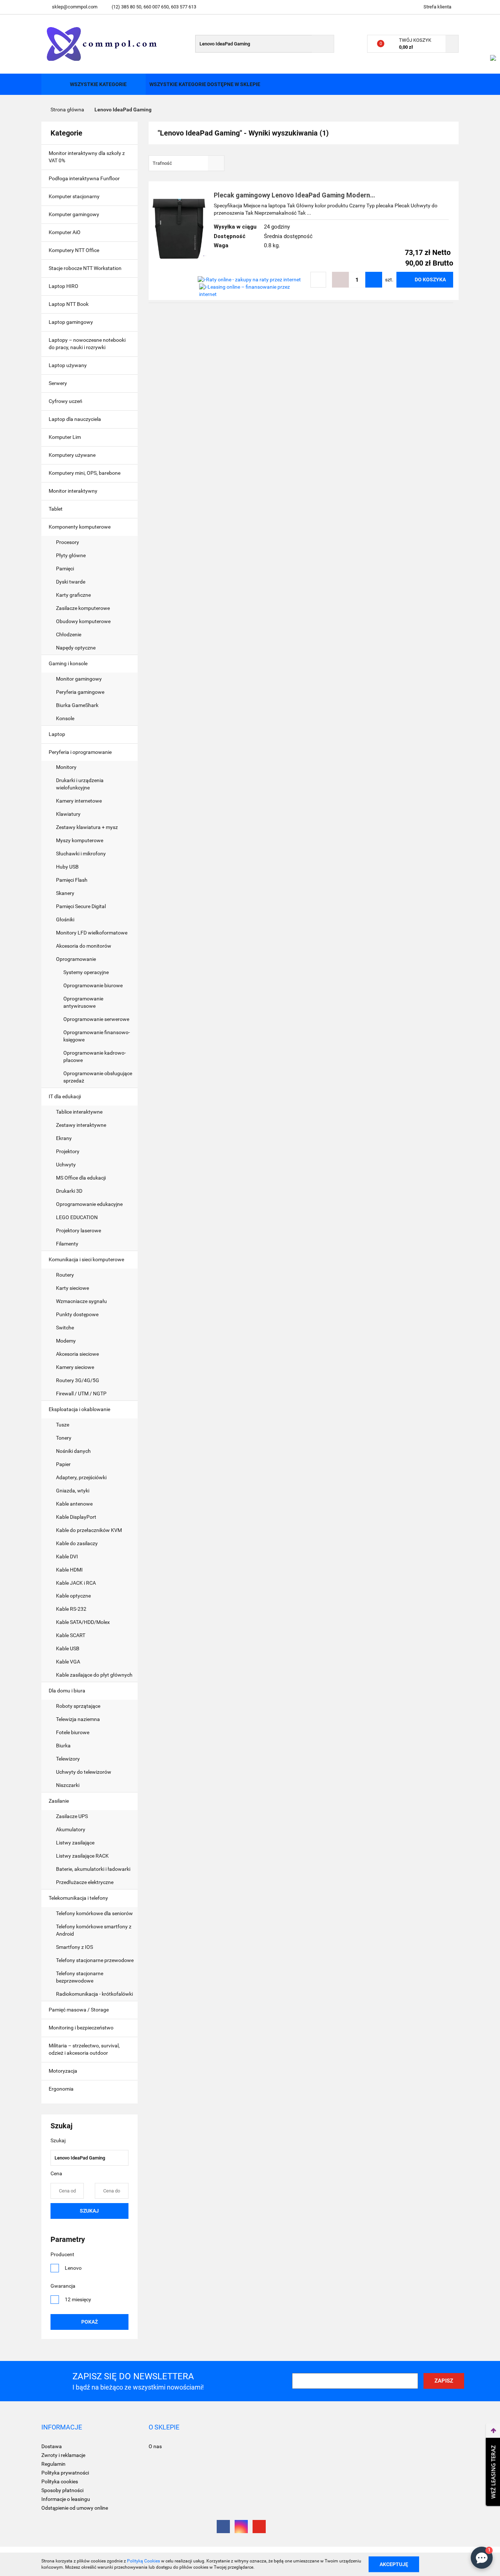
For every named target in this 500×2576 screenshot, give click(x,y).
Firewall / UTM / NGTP (81, 1394)
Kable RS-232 (71, 1609)
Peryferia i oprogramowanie (81, 752)
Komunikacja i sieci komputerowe (87, 1259)
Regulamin (53, 2464)
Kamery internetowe (79, 801)
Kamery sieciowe (75, 1367)
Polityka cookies (60, 2481)
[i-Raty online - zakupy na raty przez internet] (249, 280)
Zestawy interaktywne (81, 1125)
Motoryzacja (64, 2071)
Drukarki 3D (69, 1191)
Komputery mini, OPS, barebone (85, 473)
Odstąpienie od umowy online (75, 2508)
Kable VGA (68, 1662)
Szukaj (89, 2211)
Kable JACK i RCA (76, 1583)
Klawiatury (68, 814)
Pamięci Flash (72, 880)
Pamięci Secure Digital (81, 906)
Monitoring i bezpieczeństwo (82, 2028)
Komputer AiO (65, 232)
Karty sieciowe (72, 1288)
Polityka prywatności (65, 2473)
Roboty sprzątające (78, 1706)
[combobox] (186, 163)
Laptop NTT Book (69, 304)
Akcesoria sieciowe (77, 1354)
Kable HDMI (69, 1570)
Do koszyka (430, 280)
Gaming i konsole (69, 663)
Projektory (68, 1151)
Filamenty (67, 1244)
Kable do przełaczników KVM (89, 1530)
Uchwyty (66, 1165)
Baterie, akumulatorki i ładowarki (94, 1869)
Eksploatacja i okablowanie (80, 1409)
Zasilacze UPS (72, 1816)
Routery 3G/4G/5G (78, 1380)
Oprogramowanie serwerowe (96, 1019)
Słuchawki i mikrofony (81, 854)
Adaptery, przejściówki (81, 1477)
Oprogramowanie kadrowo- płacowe (95, 1056)
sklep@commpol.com (75, 7)
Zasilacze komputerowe (83, 608)
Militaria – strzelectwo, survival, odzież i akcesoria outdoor (84, 2049)
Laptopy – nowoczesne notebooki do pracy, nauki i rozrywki (87, 344)
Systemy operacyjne (86, 972)
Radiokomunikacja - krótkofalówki (94, 1994)
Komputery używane (72, 455)
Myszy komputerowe (80, 840)
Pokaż (89, 2322)
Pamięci (66, 569)
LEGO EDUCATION (77, 1217)
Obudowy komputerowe (83, 621)
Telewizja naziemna (78, 1719)
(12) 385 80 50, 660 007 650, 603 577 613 (154, 7)
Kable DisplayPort (76, 1517)
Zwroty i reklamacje (63, 2455)
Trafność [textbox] (162, 163)
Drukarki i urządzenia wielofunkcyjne (80, 784)
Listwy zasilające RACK (82, 1856)
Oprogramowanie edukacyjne (89, 1204)
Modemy (66, 1341)
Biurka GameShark (77, 705)
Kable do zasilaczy (77, 1543)
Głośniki (65, 919)
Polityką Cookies (143, 2561)
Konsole (66, 718)
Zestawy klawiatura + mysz (87, 827)
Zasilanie (59, 1801)
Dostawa (52, 2446)
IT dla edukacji (65, 1096)
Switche (65, 1328)
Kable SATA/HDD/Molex (83, 1622)
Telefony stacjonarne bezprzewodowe (80, 1977)
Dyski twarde (71, 582)
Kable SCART (71, 1635)
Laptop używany (68, 365)
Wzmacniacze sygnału (81, 1301)
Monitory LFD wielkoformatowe (92, 933)
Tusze (63, 1425)
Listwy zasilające (75, 1843)
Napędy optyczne (76, 648)
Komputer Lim (65, 437)
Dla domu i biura (68, 1691)
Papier (63, 1464)
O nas (155, 2446)
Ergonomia (62, 2089)
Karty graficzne (74, 595)
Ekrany (64, 1138)
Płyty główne (71, 555)
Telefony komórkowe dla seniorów (94, 1913)
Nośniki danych (73, 1451)
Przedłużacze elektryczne (85, 1882)
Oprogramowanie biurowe (93, 985)
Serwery (58, 383)
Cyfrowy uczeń (66, 401)
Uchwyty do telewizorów (84, 1772)
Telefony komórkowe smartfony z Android (94, 1930)
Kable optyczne (73, 1596)
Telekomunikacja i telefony (79, 1898)
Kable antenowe (74, 1504)
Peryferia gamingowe (80, 692)
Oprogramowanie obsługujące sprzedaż (98, 1077)
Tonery (64, 1438)
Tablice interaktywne (79, 1112)
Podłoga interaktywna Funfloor (84, 178)
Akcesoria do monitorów (84, 946)
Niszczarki (68, 1785)
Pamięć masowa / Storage (79, 2010)
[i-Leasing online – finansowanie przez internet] (253, 290)
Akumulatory (71, 1829)
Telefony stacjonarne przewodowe (95, 1960)
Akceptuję (394, 2564)
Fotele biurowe (73, 1732)
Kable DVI (67, 1557)
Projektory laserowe (79, 1230)
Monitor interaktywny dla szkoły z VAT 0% (87, 157)
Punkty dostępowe (77, 1314)
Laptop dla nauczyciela (75, 419)
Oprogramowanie (77, 959)
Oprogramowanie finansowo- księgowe (97, 1036)
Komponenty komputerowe (80, 527)
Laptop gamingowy (71, 322)
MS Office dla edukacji (81, 1178)
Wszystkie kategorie (98, 84)
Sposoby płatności (62, 2490)
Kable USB (68, 1648)
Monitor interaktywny (73, 491)
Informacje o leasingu (66, 2499)
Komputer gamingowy (74, 214)
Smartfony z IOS (74, 1947)
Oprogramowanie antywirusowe (83, 1002)
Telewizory (68, 1759)
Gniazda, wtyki (73, 1491)
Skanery (65, 893)
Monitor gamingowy (79, 679)
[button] (62, 2427)
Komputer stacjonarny (74, 196)
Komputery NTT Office (74, 250)
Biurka (64, 1746)
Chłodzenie (69, 634)
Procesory (68, 542)
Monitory (66, 767)
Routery (65, 1275)
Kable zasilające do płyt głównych (94, 1675)
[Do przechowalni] (318, 280)
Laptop (57, 734)
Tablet (56, 509)
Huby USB (67, 867)
